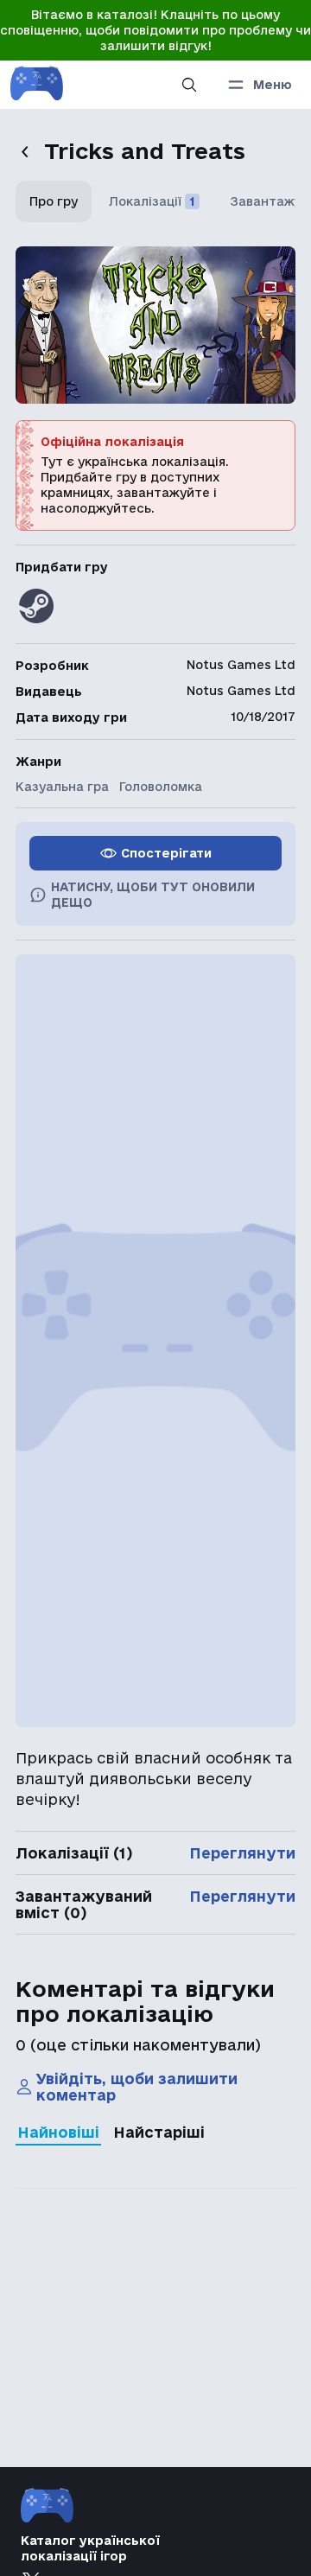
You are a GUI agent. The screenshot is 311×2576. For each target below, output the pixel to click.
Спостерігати (166, 853)
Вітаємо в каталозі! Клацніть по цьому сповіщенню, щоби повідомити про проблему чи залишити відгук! (155, 30)
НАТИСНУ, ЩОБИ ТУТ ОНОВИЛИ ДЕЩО (153, 895)
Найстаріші (159, 2132)
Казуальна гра (62, 787)
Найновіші (58, 2132)
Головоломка (161, 787)
